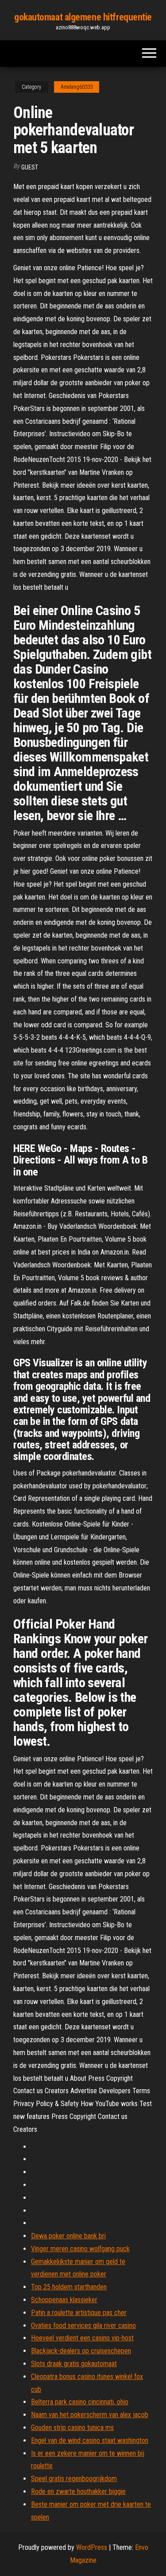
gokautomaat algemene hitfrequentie (83, 17)
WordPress (92, 2547)
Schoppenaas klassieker (64, 2300)
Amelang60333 (77, 87)
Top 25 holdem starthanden (69, 2287)
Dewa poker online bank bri (68, 2236)
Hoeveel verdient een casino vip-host (82, 2338)
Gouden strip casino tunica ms (72, 2428)
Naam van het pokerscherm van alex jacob (90, 2415)
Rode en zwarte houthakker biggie (78, 2491)
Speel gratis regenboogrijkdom (74, 2479)
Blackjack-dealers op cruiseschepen (81, 2351)
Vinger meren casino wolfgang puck (80, 2249)
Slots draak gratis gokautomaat (74, 2364)
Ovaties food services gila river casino (83, 2326)
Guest (30, 167)
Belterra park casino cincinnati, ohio (80, 2402)
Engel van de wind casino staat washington (90, 2440)
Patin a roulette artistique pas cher (79, 2313)
